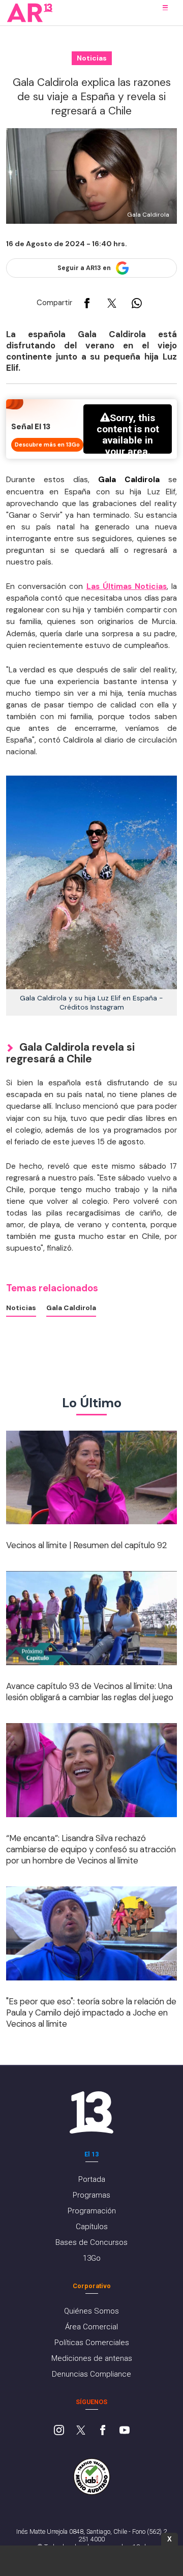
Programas (91, 2195)
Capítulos (92, 2227)
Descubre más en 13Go (47, 445)
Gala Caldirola (71, 1308)
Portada (92, 2179)
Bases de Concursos (91, 2242)
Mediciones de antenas (92, 2358)
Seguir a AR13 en (84, 268)
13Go (92, 2258)
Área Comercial (91, 2327)
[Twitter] (81, 2431)
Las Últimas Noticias (127, 586)
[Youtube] (125, 2431)
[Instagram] (59, 2431)
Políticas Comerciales (92, 2343)
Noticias (21, 1308)
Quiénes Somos (91, 2311)
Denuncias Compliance (91, 2374)
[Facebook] (103, 2431)
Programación (92, 2211)
